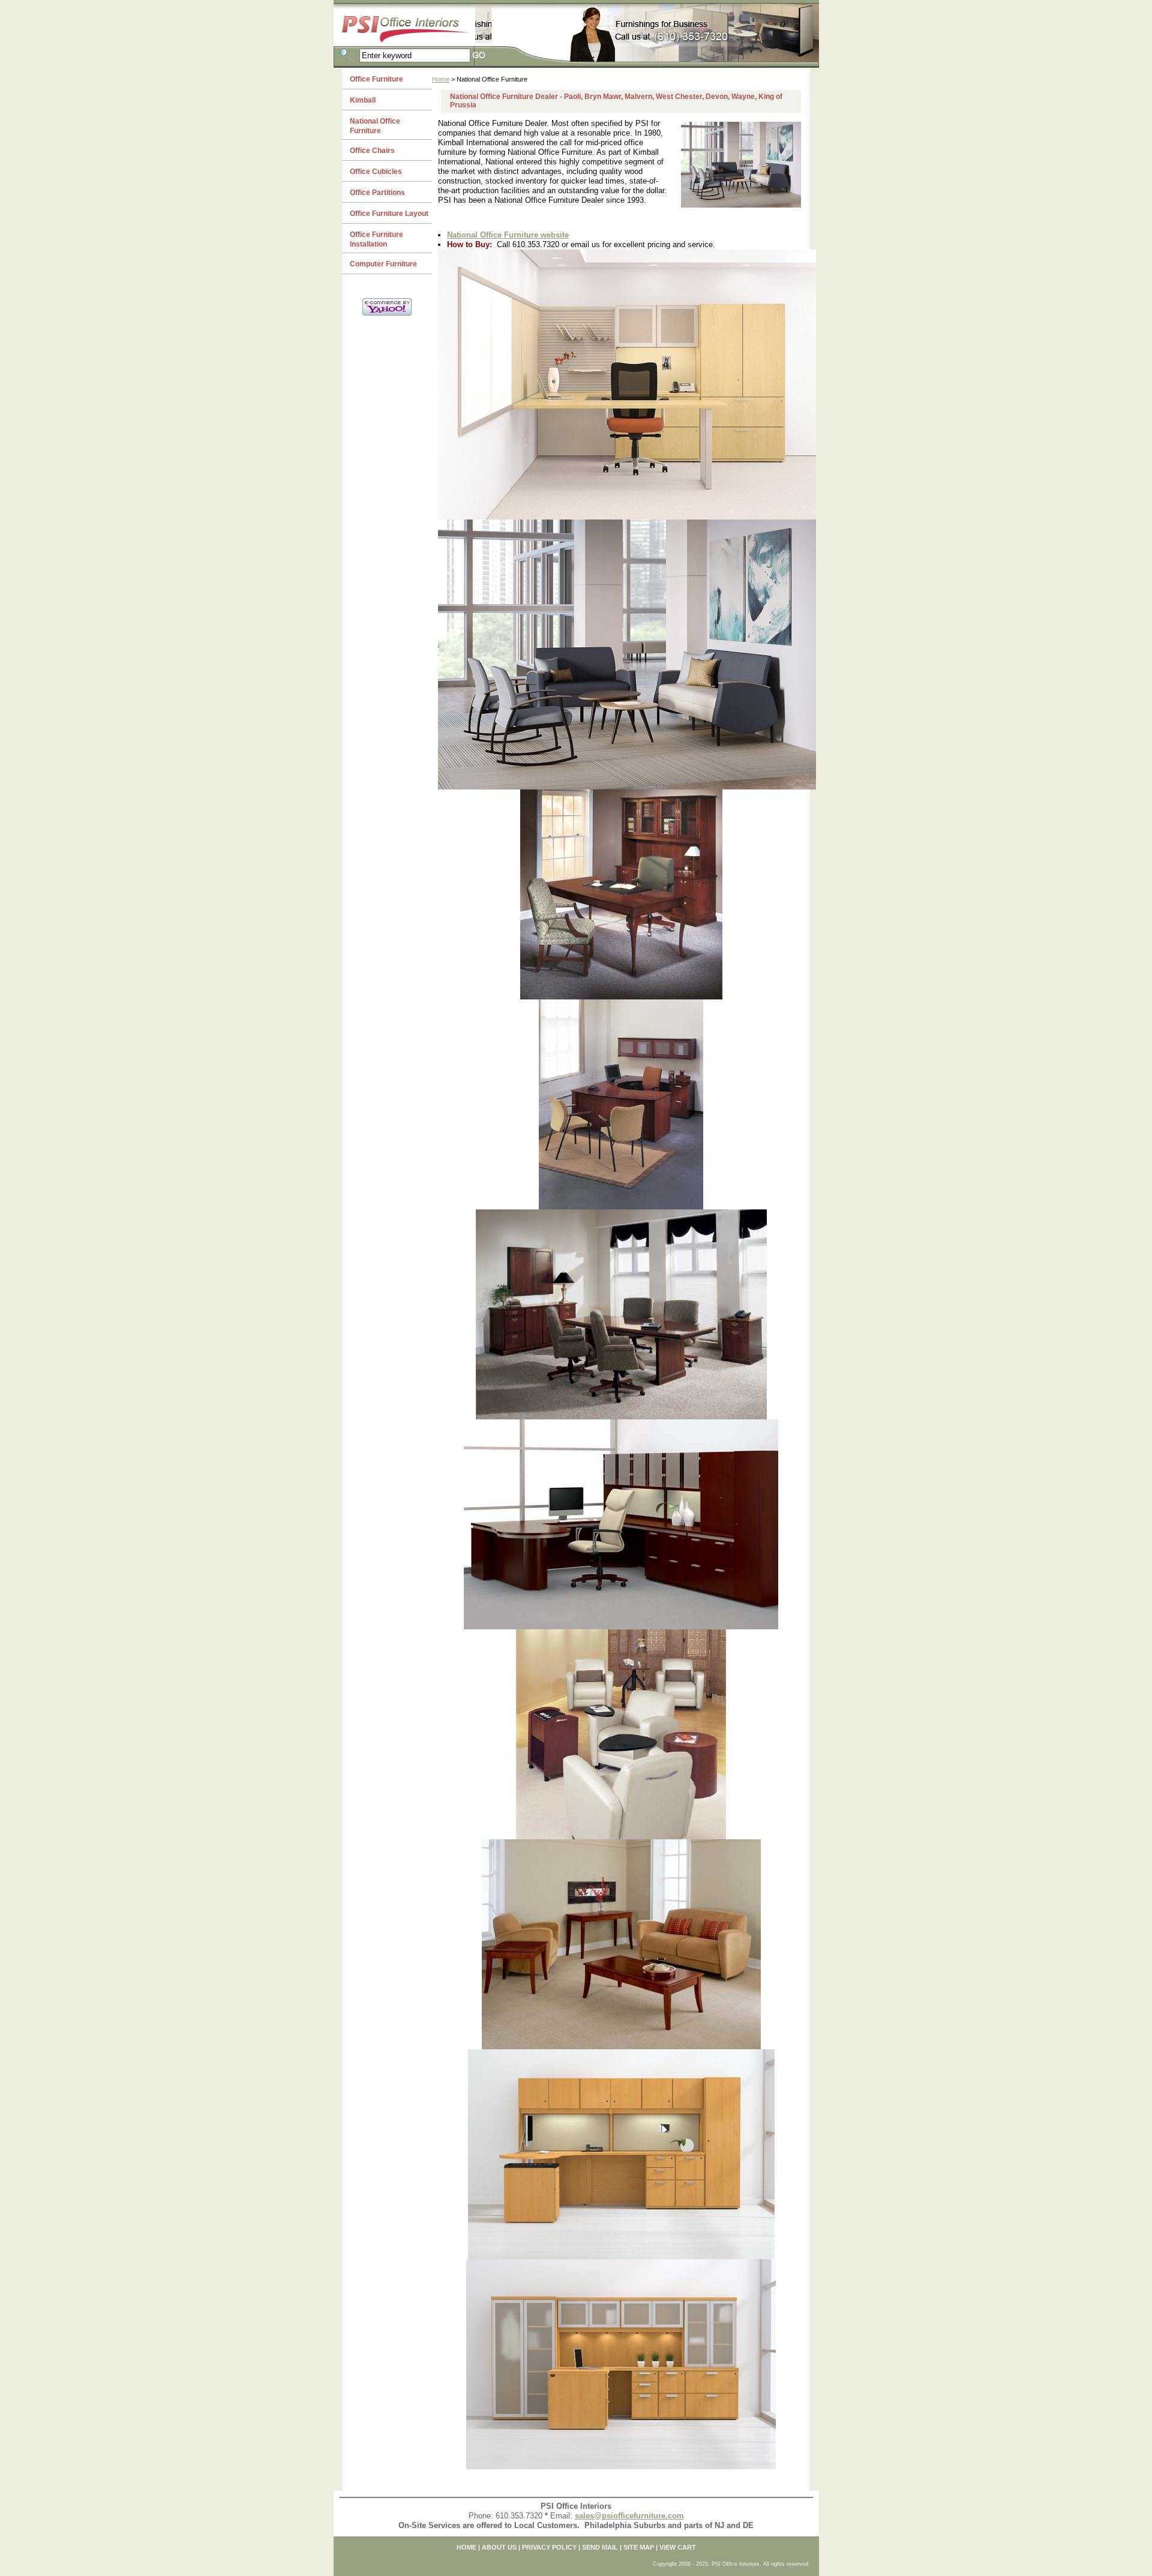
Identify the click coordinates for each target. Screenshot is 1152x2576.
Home (441, 79)
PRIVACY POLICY (549, 2547)
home (466, 2547)
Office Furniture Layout (389, 214)
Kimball (363, 100)
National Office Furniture (375, 126)
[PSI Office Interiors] (412, 21)
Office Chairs (372, 151)
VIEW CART (678, 2547)
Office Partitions (377, 193)
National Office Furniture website (508, 235)
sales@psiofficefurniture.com (629, 2516)
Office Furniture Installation (376, 239)
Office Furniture (376, 79)
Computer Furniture (383, 264)
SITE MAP (639, 2547)
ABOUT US (499, 2547)
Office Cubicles (376, 172)
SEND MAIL (600, 2547)
